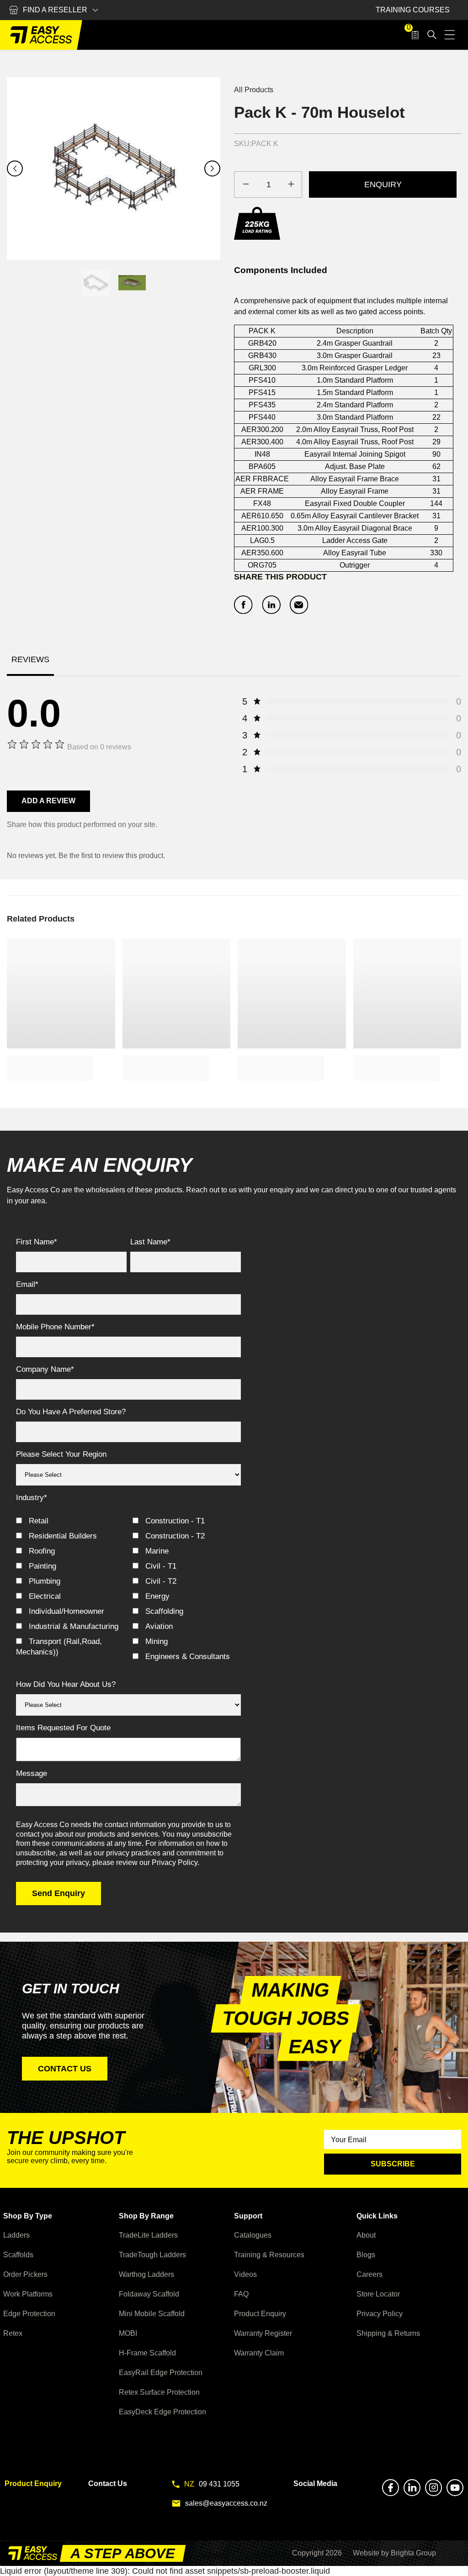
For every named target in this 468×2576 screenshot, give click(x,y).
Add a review (48, 801)
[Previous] (15, 169)
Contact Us (108, 2484)
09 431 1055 (219, 2484)
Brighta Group (413, 2553)
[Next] (212, 169)
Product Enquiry (33, 2484)
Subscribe (393, 2164)
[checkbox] (128, 1590)
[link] (50, 1068)
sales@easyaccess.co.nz (226, 2503)
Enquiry (383, 184)
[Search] (432, 35)
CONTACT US (65, 2069)
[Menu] (450, 35)
